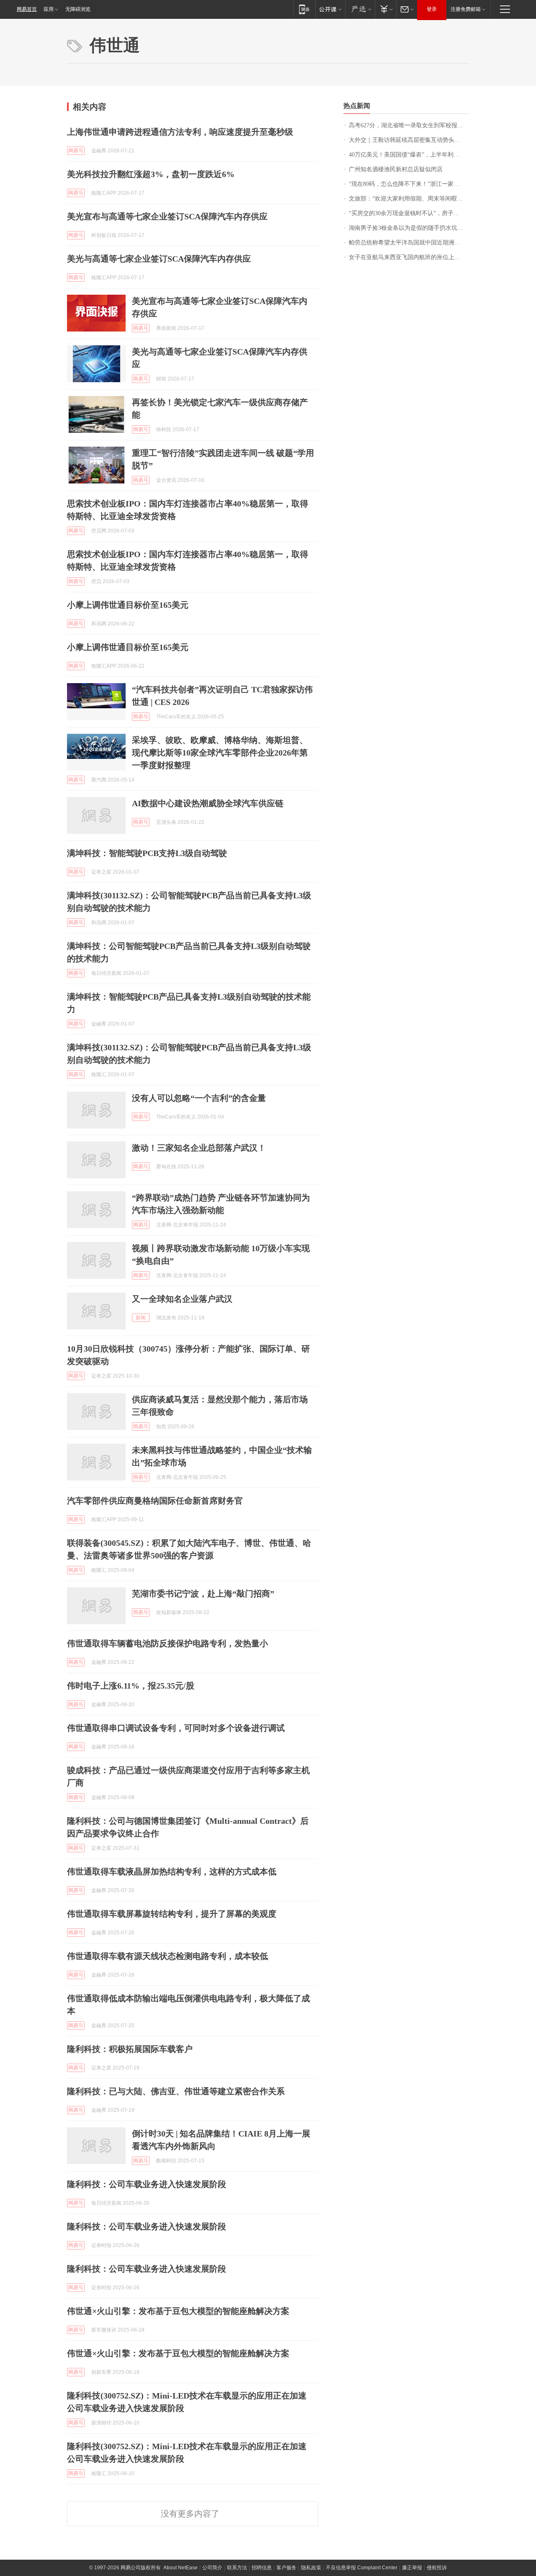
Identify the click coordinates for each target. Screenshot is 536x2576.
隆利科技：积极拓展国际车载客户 (130, 2049)
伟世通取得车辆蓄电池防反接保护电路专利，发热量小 (167, 1643)
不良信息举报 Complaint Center (362, 2568)
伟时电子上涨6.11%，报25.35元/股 (131, 1686)
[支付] (385, 9)
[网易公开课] (330, 9)
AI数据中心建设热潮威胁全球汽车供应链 (208, 803)
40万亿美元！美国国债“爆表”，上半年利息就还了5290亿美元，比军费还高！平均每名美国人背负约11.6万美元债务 (409, 155)
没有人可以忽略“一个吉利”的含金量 (199, 1098)
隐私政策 (311, 2568)
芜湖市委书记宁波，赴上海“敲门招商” (203, 1594)
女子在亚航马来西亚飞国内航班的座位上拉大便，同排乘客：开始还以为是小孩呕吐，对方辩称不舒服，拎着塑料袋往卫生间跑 (409, 257)
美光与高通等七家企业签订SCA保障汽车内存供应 (159, 259)
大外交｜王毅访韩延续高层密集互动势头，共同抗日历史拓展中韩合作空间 (409, 140)
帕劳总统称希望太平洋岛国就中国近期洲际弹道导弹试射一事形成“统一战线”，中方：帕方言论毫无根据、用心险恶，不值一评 (409, 243)
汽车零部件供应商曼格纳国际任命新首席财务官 (155, 1501)
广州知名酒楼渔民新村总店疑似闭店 (396, 169)
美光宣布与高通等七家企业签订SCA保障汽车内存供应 (167, 216)
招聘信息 (262, 2568)
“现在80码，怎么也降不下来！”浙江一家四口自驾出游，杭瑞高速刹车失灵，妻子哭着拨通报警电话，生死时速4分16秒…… (409, 184)
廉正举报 (412, 2568)
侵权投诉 (437, 2568)
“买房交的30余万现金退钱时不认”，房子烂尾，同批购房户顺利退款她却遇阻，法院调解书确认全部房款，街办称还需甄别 (409, 213)
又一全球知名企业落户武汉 (182, 1299)
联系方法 (237, 2568)
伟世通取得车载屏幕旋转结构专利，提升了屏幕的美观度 (172, 1914)
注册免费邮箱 (466, 9)
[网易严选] (360, 9)
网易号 (76, 151)
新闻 (141, 1318)
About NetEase (180, 2568)
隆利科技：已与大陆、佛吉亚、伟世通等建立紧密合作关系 (176, 2091)
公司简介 (212, 2568)
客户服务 (286, 2568)
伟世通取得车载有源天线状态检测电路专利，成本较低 (167, 1956)
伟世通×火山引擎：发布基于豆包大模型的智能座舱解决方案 (178, 2311)
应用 (49, 9)
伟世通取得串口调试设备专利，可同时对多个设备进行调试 (176, 1728)
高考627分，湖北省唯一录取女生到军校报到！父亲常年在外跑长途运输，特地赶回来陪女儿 (409, 125)
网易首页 (27, 9)
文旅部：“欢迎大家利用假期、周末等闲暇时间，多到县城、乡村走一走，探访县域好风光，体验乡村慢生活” (409, 199)
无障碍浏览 (78, 9)
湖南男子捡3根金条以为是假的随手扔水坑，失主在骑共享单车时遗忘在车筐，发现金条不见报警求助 (409, 228)
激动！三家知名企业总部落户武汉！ (199, 1148)
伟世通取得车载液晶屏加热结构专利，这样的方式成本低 (172, 1872)
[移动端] (304, 9)
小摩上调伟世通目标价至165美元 (128, 605)
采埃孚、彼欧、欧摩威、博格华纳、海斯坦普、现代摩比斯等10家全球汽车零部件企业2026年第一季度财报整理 (220, 753)
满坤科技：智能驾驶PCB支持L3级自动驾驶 (147, 853)
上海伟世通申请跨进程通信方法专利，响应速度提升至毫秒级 (180, 132)
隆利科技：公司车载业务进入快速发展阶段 (147, 2184)
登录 (432, 9)
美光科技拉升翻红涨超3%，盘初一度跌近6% (151, 174)
